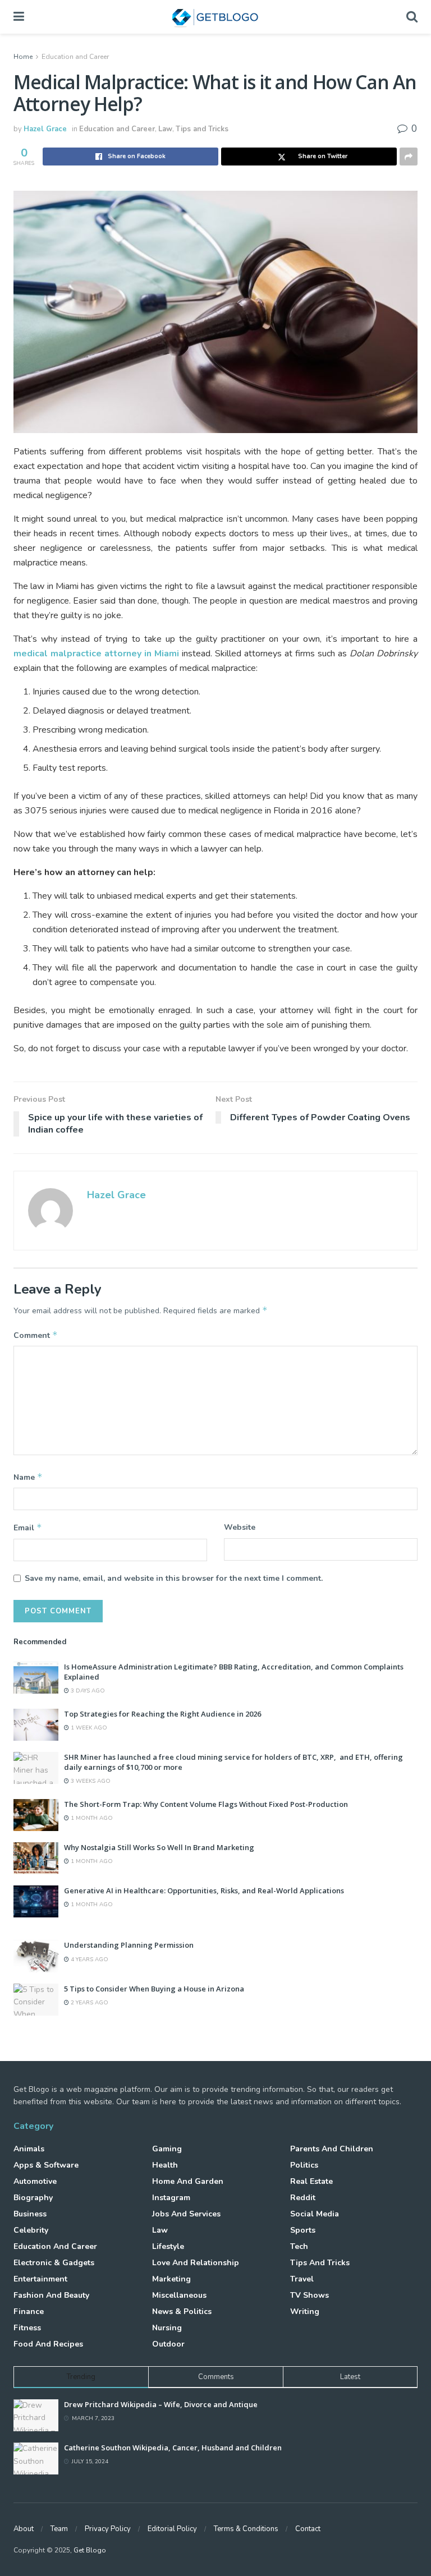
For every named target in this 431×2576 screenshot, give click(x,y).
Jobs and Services (186, 2214)
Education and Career (75, 57)
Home (23, 57)
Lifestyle (168, 2246)
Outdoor (168, 2344)
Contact (308, 2529)
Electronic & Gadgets (54, 2263)
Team (59, 2529)
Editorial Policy (172, 2529)
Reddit (303, 2198)
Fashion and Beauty (51, 2295)
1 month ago (91, 1818)
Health (165, 2165)
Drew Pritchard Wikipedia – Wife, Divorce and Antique (161, 2404)
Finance (29, 2311)
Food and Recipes (48, 2344)
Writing (305, 2311)
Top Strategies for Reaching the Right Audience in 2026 (162, 1714)
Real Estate (311, 2181)
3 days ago (87, 1691)
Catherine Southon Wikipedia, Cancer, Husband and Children (173, 2448)
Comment (36, 1335)
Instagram (171, 2198)
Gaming (167, 2149)
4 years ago (89, 1959)
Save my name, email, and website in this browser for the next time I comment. (174, 1578)
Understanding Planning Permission (129, 1945)
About (24, 2529)
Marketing (171, 2279)
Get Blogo (90, 2550)
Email (28, 1528)
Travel (302, 2279)
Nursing (167, 2328)
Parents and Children (332, 2149)
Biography (33, 2198)
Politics (304, 2165)
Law (165, 129)
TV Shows (310, 2295)
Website (240, 1527)
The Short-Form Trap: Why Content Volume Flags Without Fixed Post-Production (206, 1804)
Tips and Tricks (202, 129)
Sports (303, 2230)
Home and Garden (188, 2181)
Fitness (27, 2328)
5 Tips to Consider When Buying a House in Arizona (154, 1989)
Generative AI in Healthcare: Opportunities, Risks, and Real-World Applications (204, 1890)
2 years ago (89, 2003)
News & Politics (182, 2311)
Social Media (315, 2214)
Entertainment (40, 2279)
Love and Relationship (196, 2263)
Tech (299, 2246)
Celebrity (31, 2230)
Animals (29, 2149)
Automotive (35, 2181)
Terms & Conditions (246, 2529)
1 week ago (88, 1728)
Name (28, 1477)
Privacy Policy (108, 2529)
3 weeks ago (90, 1781)
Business (30, 2214)
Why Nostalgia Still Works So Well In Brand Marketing (159, 1847)
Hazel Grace (45, 129)
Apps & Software (46, 2165)
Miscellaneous (179, 2295)
